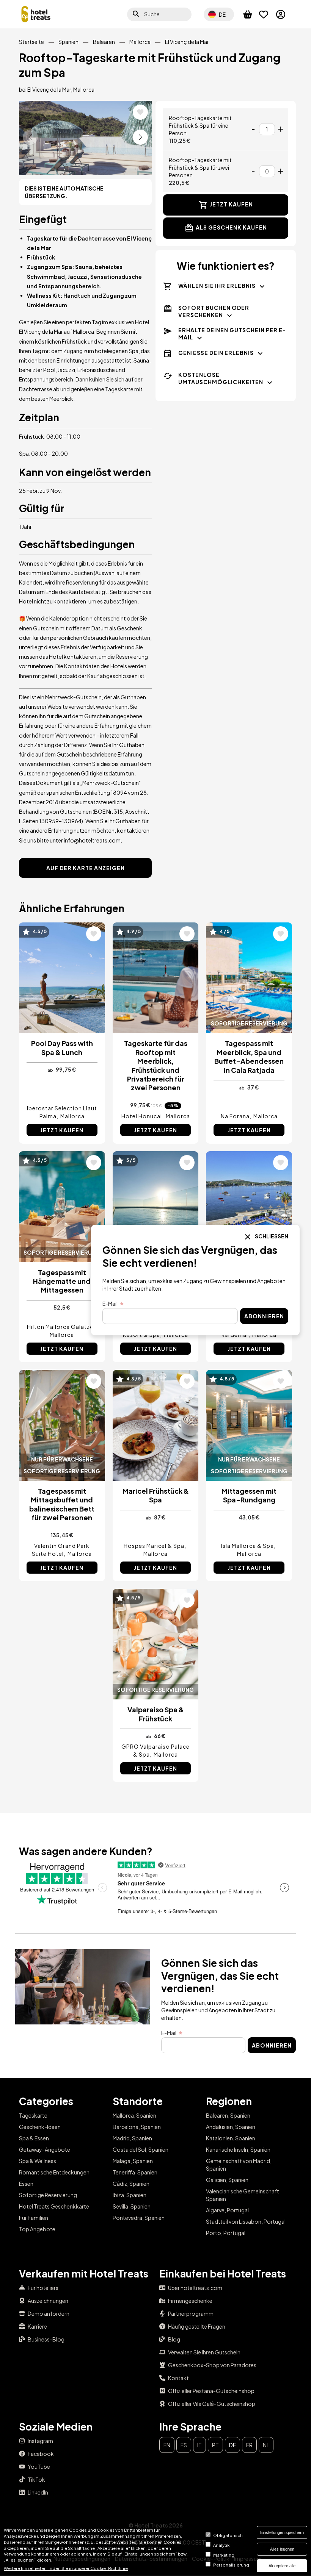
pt (215, 2445)
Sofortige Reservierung (48, 2195)
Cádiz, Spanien (131, 2184)
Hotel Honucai (142, 1116)
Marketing (224, 2555)
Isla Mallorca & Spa (247, 1546)
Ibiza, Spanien (130, 2195)
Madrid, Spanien (132, 2138)
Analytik (221, 2545)
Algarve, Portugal (227, 2210)
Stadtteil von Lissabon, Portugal (246, 2221)
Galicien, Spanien (227, 2180)
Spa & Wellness (38, 2161)
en (167, 2445)
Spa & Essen (34, 2138)
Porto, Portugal (226, 2233)
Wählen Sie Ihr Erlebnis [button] (217, 286)
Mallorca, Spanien (134, 2115)
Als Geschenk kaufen (231, 227)
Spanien (68, 42)
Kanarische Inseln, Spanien (238, 2149)
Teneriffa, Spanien (135, 2172)
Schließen (271, 1236)
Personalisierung (231, 2565)
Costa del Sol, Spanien (141, 2149)
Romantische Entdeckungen (54, 2172)
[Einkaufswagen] (251, 14)
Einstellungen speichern (282, 2532)
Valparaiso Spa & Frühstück (156, 1714)
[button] (140, 137)
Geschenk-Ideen (40, 2127)
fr (249, 2445)
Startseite (31, 42)
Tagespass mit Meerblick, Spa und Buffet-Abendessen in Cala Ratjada (249, 1056)
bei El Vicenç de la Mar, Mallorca (57, 89)
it (199, 2445)
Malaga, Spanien (133, 2161)
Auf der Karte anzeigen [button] (86, 868)
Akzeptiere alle (282, 2566)
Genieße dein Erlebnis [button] (216, 353)
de (232, 2445)
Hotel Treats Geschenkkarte (54, 2206)
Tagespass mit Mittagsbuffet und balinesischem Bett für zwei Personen (62, 1504)
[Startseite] (36, 14)
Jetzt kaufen (231, 204)
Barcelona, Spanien (137, 2127)
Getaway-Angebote (45, 2149)
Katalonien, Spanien (231, 2138)
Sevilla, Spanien (132, 2206)
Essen (26, 2184)
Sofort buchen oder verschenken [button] (214, 311)
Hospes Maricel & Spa (154, 1546)
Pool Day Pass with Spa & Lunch (62, 1047)
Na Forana (235, 1116)
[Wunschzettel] (268, 14)
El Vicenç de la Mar (187, 42)
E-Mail (169, 2033)
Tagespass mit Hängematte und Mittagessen (62, 1281)
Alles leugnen (282, 2549)
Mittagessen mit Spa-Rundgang (249, 1495)
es (184, 2445)
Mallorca (140, 42)
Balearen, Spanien (228, 2115)
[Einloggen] (284, 14)
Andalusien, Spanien (231, 2127)
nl (266, 2445)
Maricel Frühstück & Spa (156, 1495)
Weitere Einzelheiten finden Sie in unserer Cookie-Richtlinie (66, 2568)
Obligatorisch (228, 2535)
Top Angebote (37, 2229)
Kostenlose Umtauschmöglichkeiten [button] (221, 378)
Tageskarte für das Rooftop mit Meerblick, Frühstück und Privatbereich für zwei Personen (156, 1065)
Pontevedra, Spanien (139, 2218)
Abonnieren (272, 2045)
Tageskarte (33, 2115)
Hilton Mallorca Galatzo (60, 1327)
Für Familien (34, 2218)
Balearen (104, 42)
